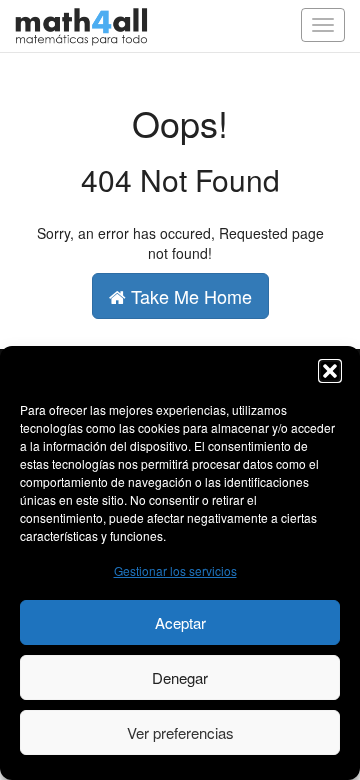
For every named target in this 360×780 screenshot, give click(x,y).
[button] (330, 371)
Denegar (180, 677)
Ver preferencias (180, 732)
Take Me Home (189, 296)
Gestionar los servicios (175, 570)
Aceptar (180, 622)
